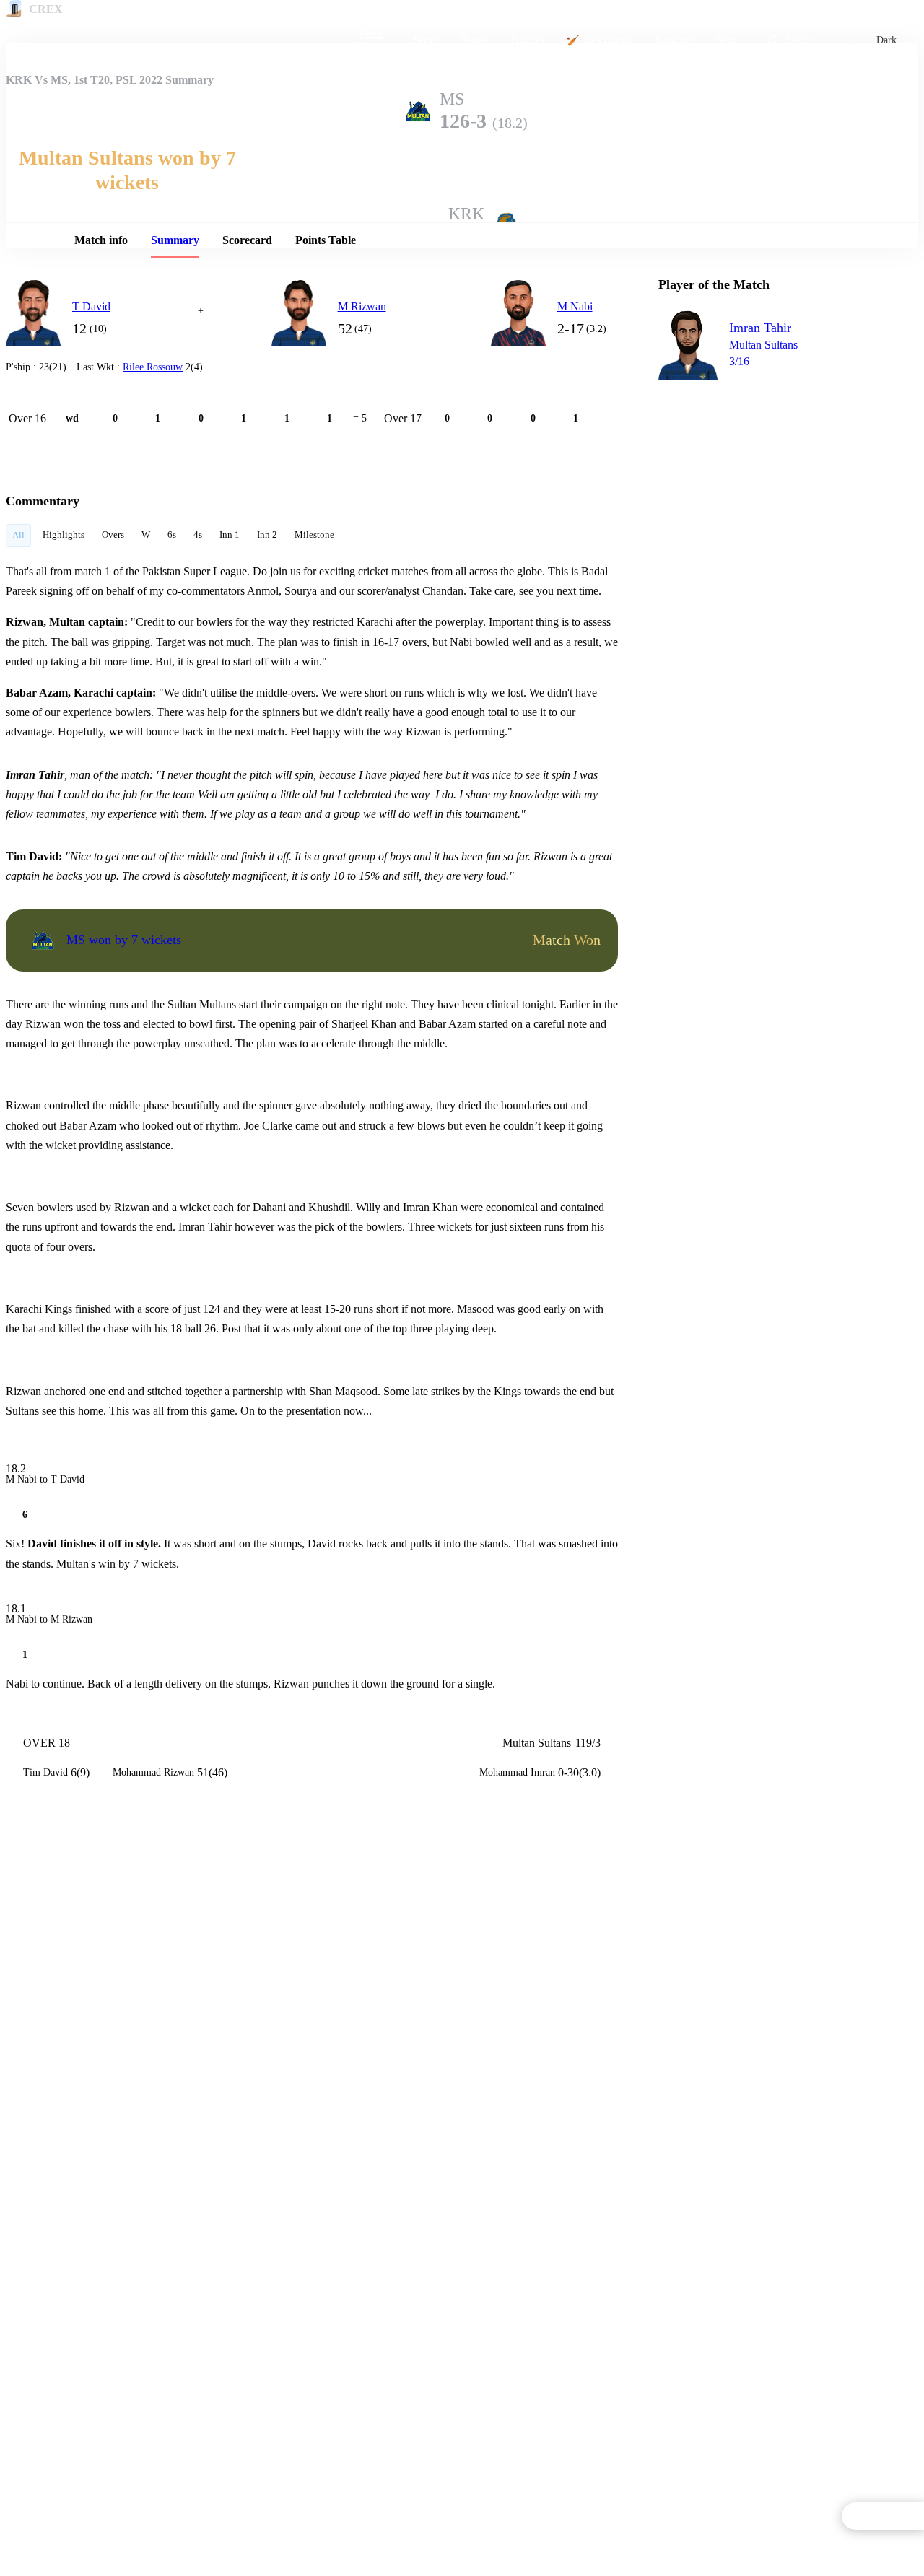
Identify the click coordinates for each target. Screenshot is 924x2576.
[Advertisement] (767, 473)
